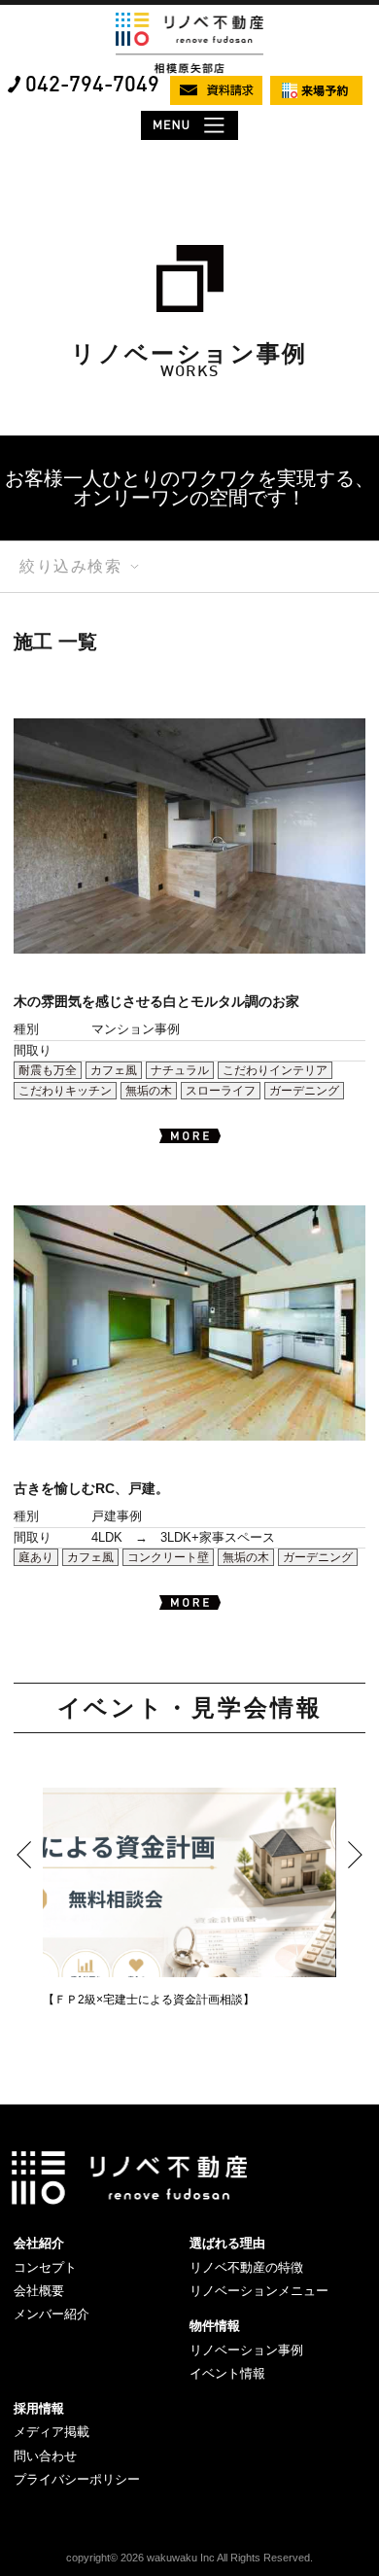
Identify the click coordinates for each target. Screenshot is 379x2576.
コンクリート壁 (168, 1557)
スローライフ (221, 1091)
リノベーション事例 (246, 2350)
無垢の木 (149, 1091)
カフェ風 (114, 1070)
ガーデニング (304, 1091)
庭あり (36, 1557)
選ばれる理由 (227, 2243)
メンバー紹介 (52, 2314)
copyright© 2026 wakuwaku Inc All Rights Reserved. (189, 2558)
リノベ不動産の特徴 (246, 2267)
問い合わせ (45, 2456)
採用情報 (39, 2408)
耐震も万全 (48, 1070)
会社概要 (39, 2291)
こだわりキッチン (65, 1091)
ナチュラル (180, 1070)
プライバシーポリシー (77, 2479)
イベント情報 (227, 2373)
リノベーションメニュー (259, 2291)
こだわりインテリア (275, 1070)
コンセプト (45, 2267)
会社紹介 (39, 2243)
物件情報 (215, 2326)
